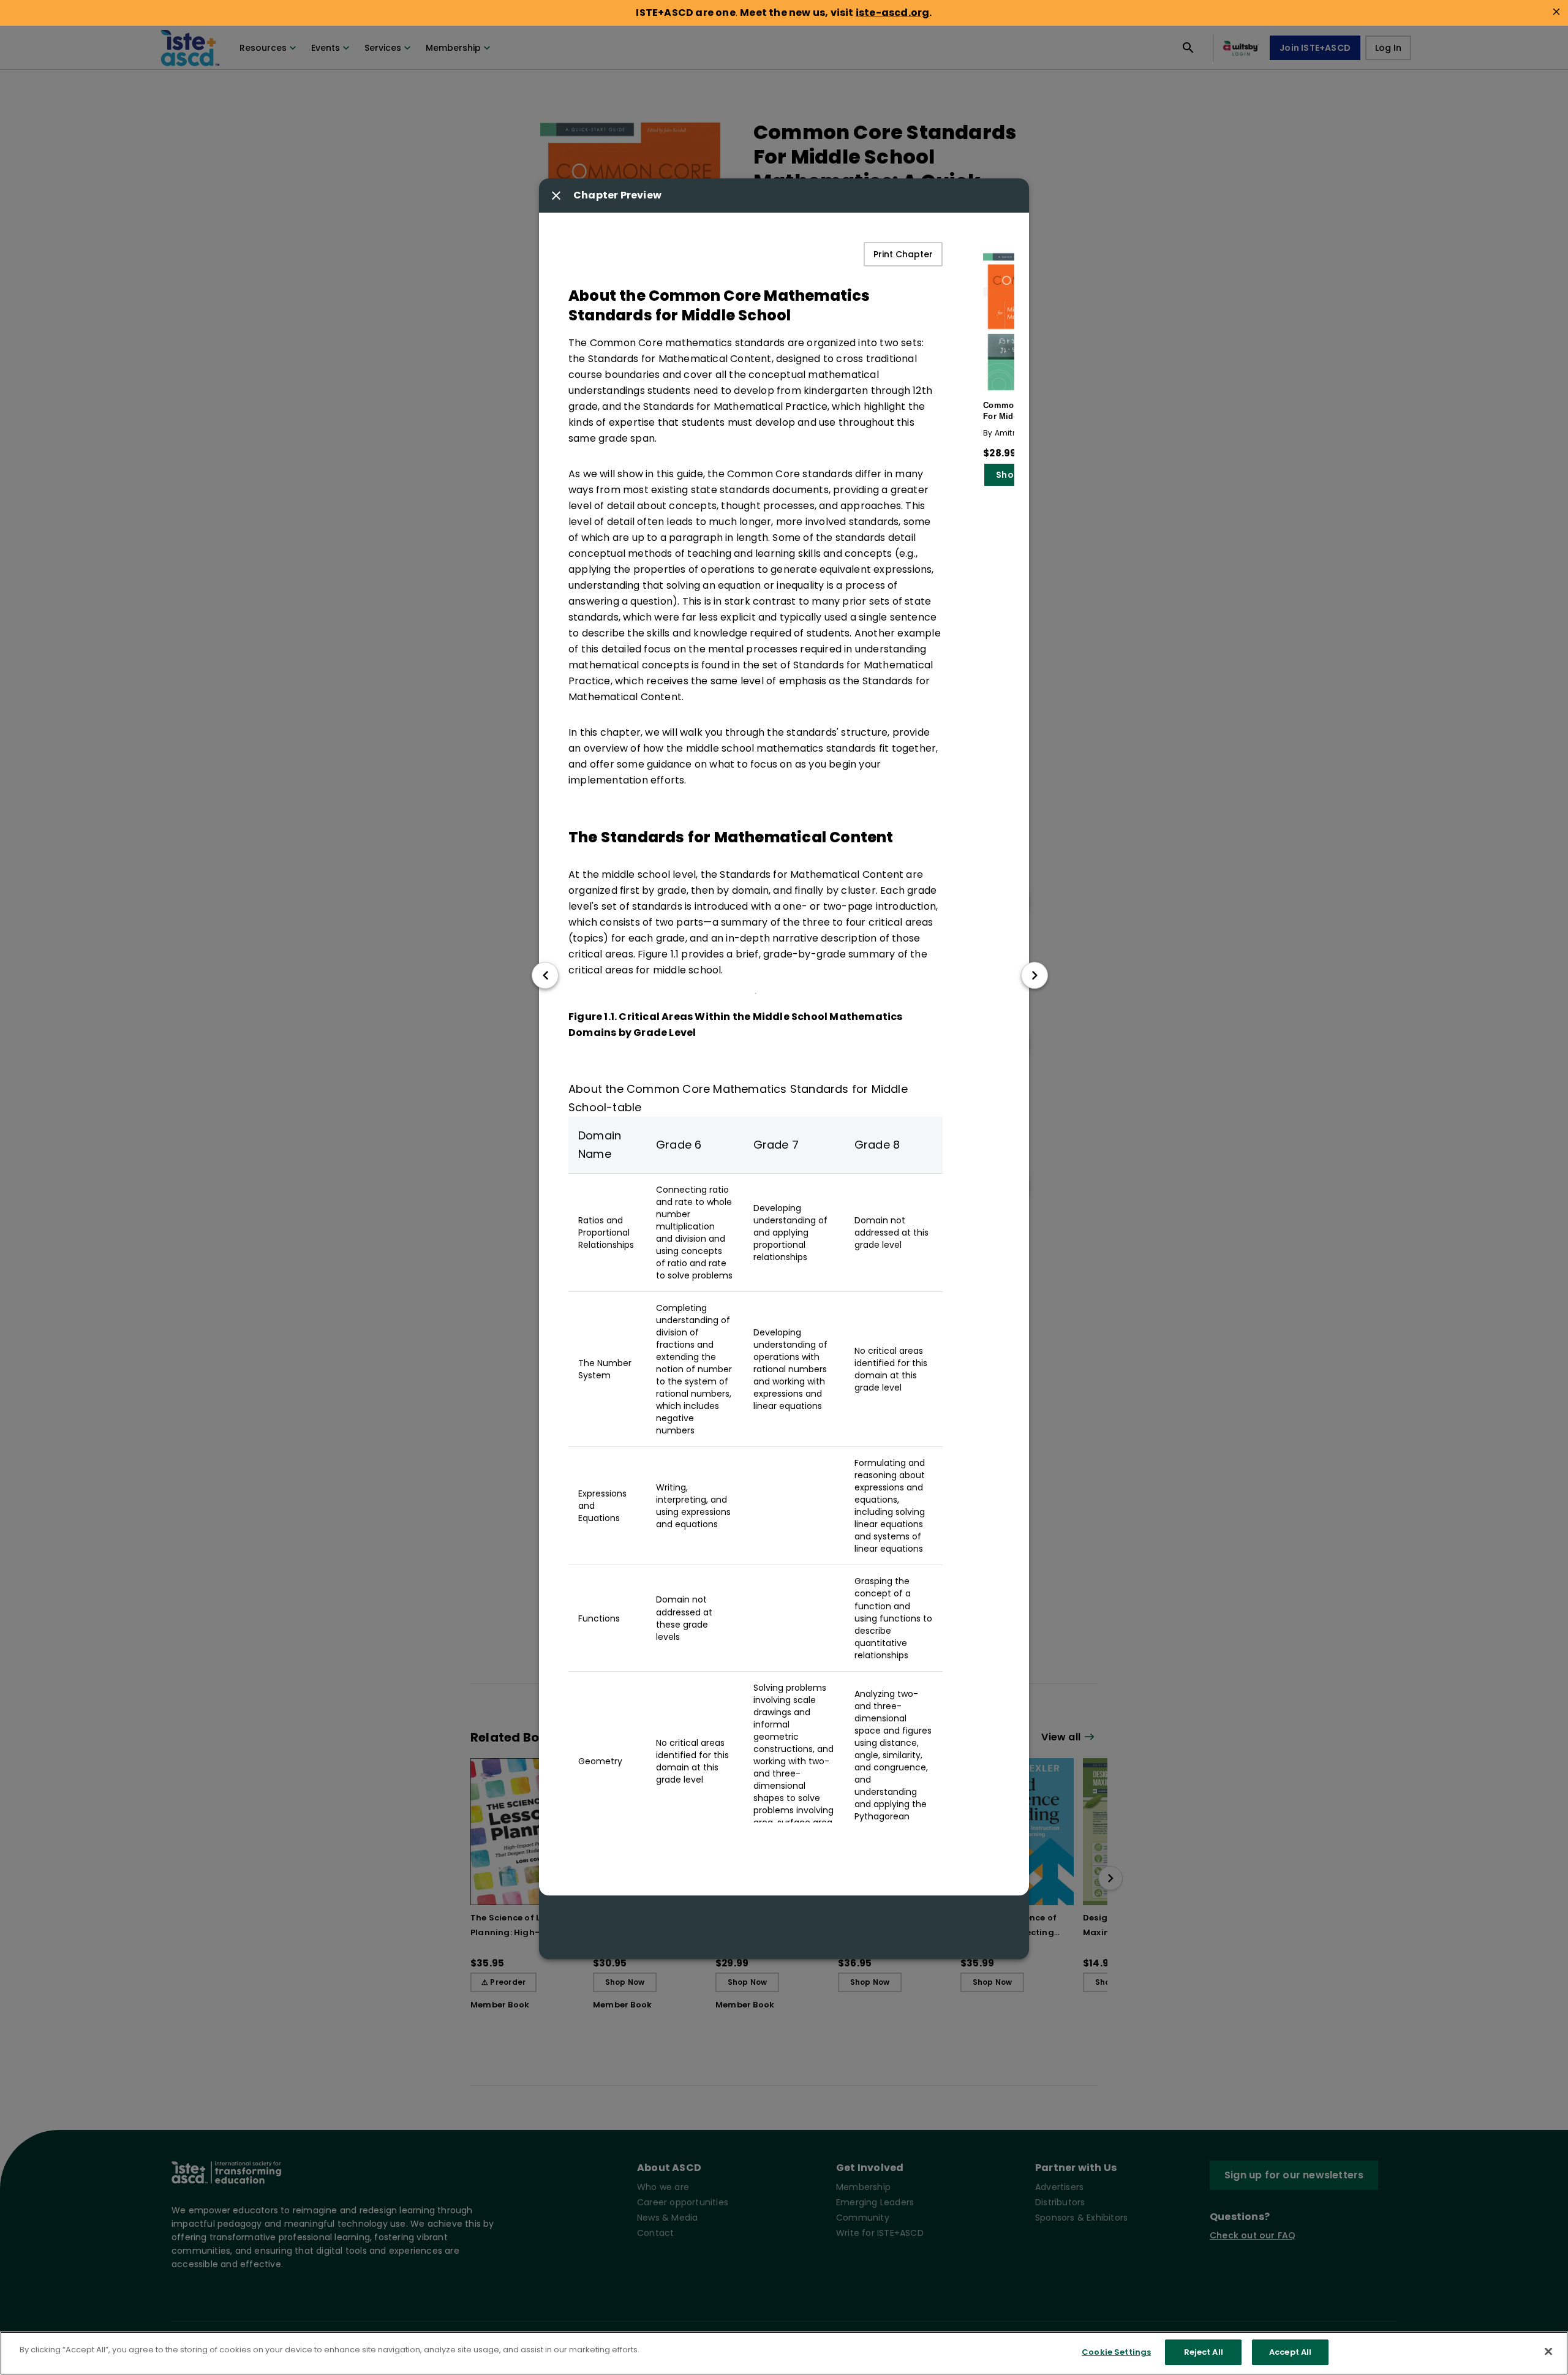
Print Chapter (903, 254)
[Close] (1548, 2351)
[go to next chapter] (1035, 975)
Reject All (1204, 2352)
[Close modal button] (556, 195)
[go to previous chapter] (545, 975)
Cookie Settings (1116, 2352)
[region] (784, 2353)
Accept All (1290, 2352)
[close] (1556, 12)
